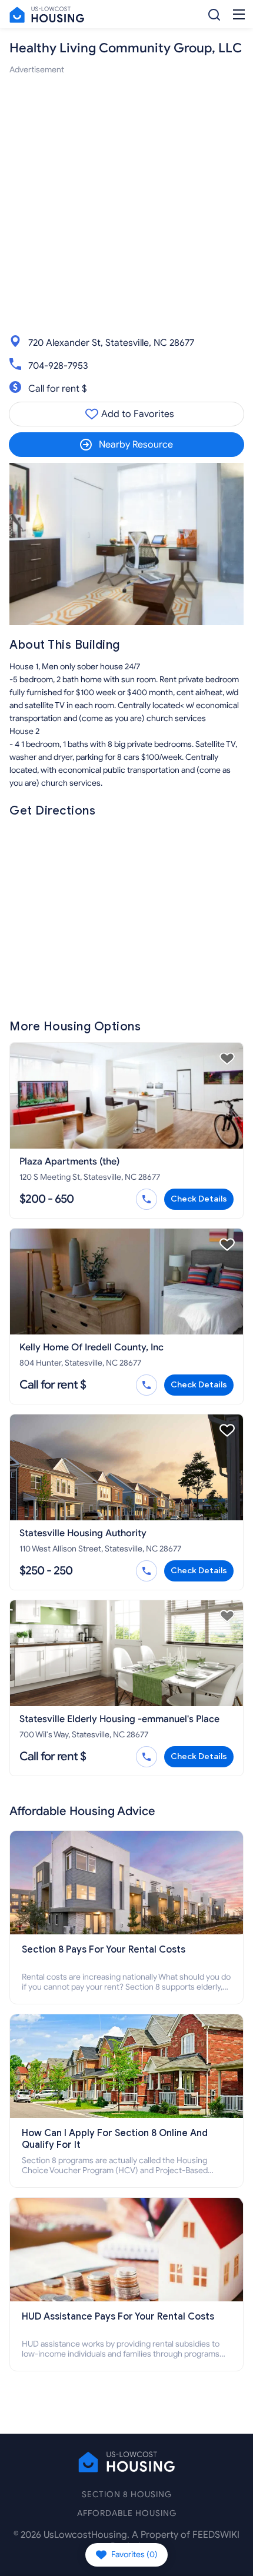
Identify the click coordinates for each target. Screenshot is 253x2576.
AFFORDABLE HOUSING (127, 2513)
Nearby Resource (136, 445)
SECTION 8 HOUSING (127, 2495)
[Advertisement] (126, 203)
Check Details (199, 1199)
